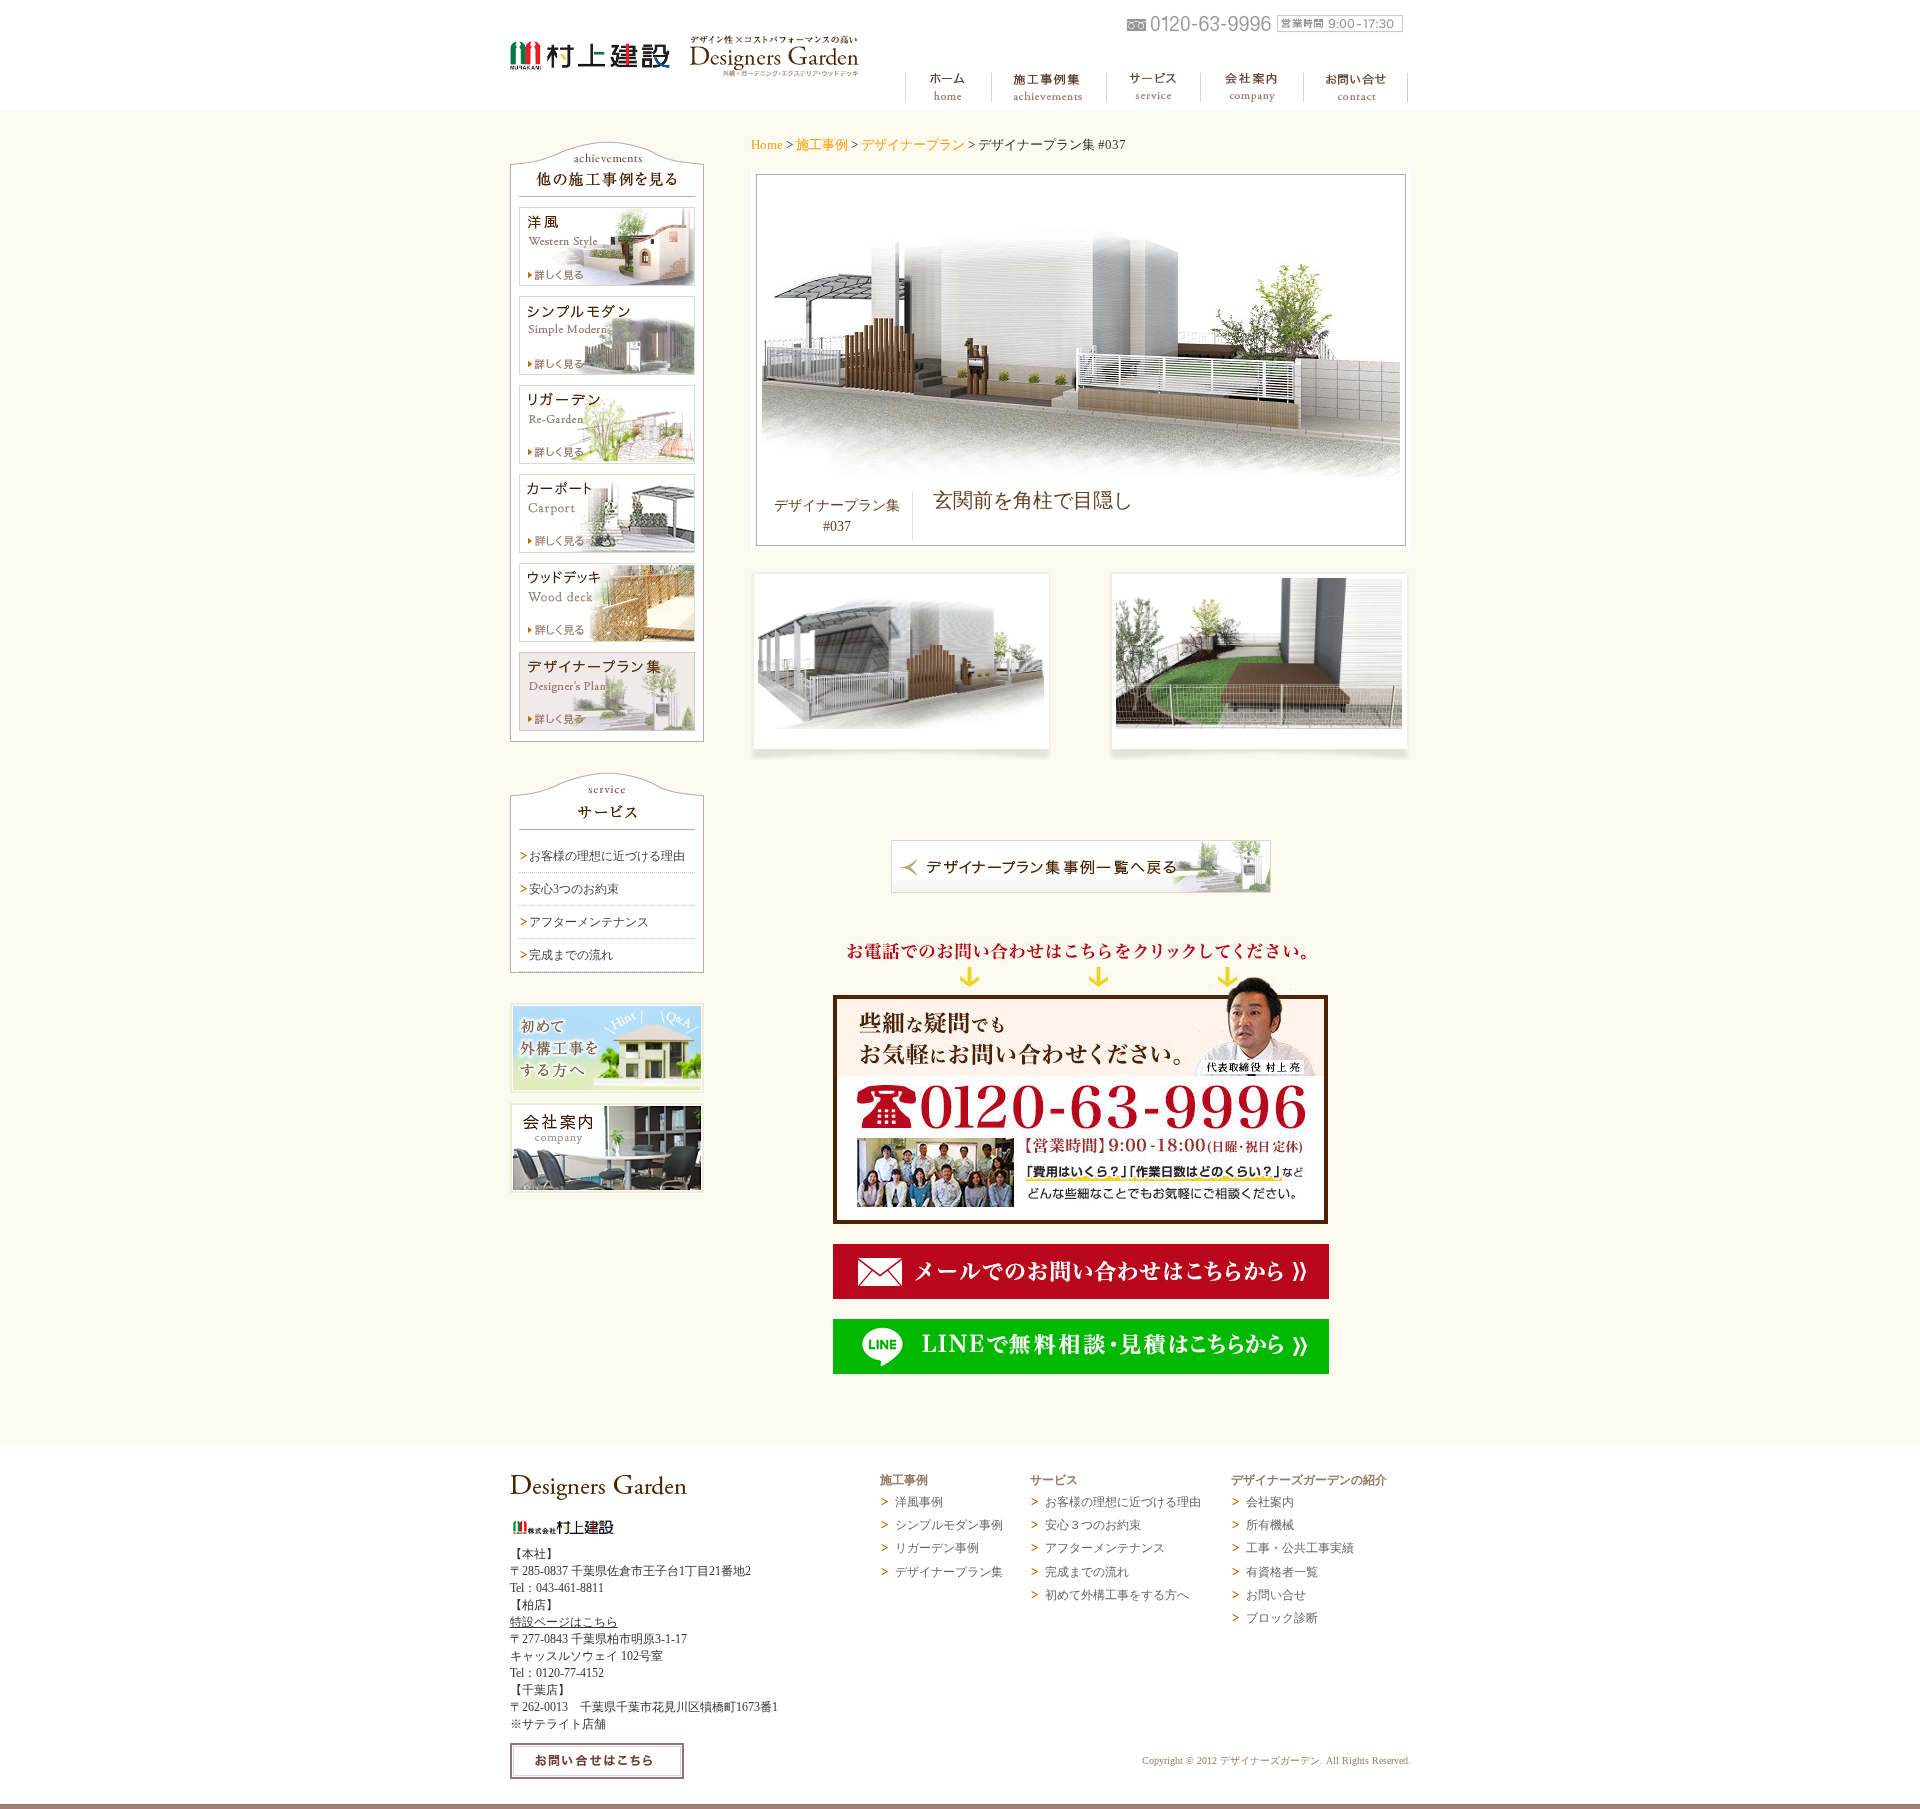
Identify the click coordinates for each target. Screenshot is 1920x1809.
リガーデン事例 (937, 1548)
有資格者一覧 (1282, 1572)
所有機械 (1270, 1525)
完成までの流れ (571, 955)
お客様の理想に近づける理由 (607, 856)
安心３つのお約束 (1093, 1525)
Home (767, 144)
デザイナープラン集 (949, 1572)
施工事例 (822, 144)
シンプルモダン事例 (949, 1525)
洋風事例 (919, 1502)
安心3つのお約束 (574, 889)
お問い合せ (1276, 1595)
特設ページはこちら (564, 1622)
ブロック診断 (1282, 1618)
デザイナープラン (913, 144)
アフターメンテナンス (589, 922)
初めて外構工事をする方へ (1117, 1595)
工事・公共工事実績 (1300, 1548)
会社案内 (1270, 1502)
